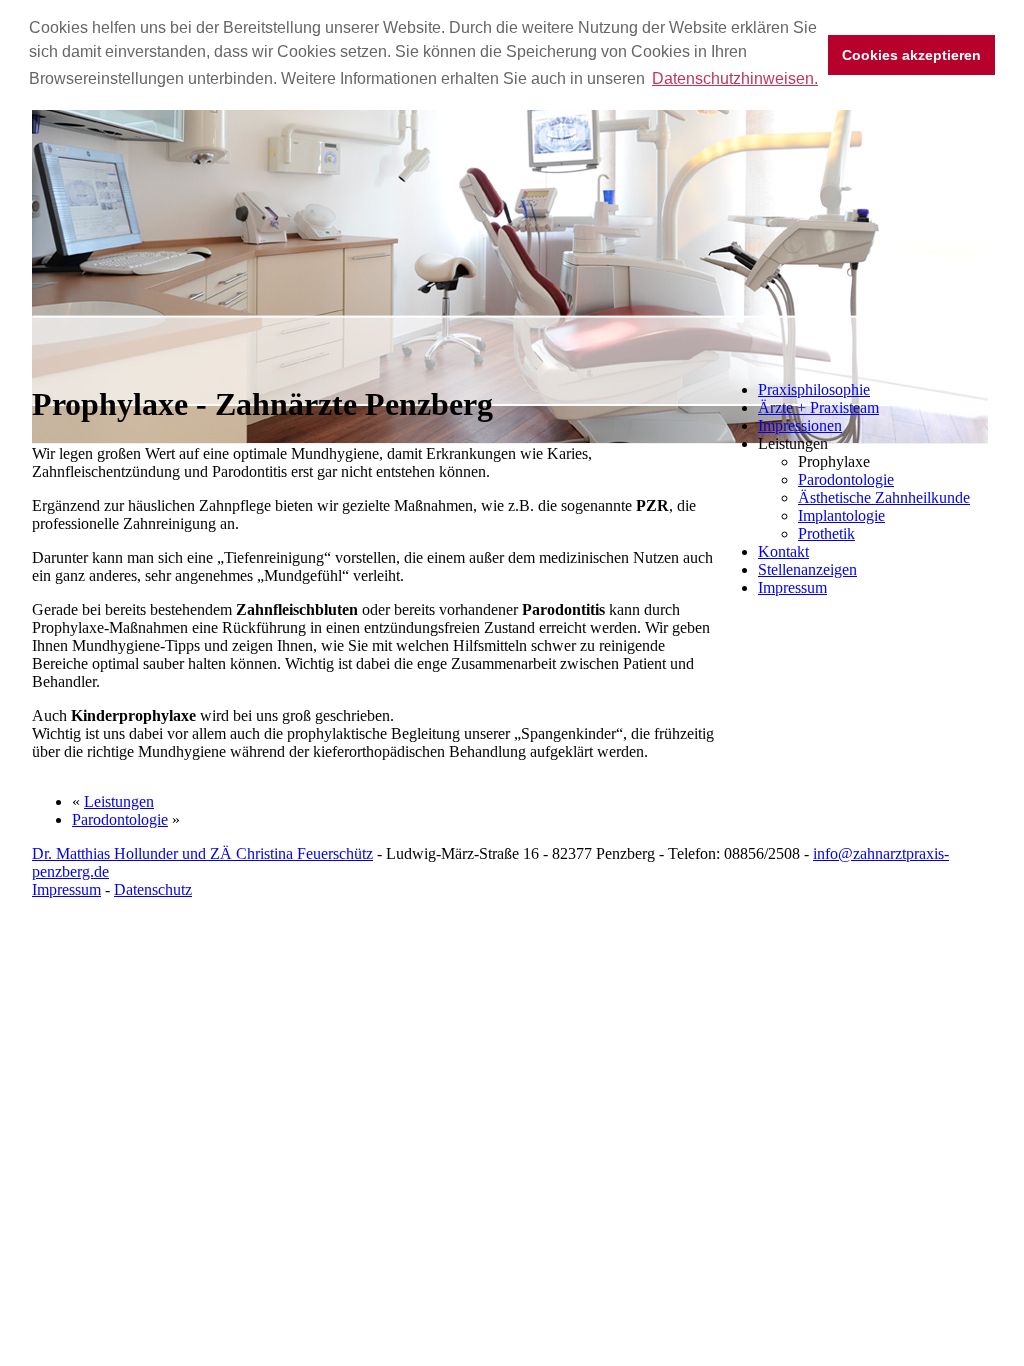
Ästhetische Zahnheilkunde (884, 497)
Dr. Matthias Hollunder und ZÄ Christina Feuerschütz (202, 853)
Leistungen (119, 801)
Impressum (792, 587)
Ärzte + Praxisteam (818, 407)
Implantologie (841, 515)
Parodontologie (846, 479)
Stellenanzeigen (807, 569)
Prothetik (826, 533)
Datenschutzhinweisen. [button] (735, 78)
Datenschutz (153, 889)
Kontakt (783, 551)
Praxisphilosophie (814, 389)
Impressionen (800, 425)
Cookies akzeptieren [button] (911, 55)
